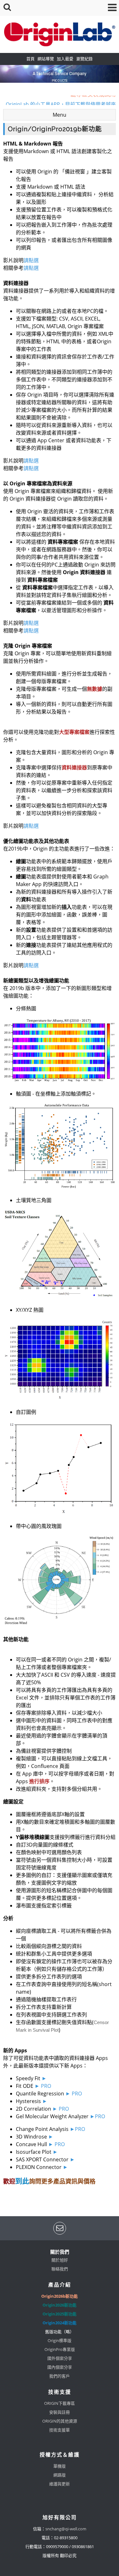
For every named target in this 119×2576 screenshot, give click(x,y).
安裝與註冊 (60, 2412)
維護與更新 (60, 2484)
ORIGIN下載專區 (60, 2403)
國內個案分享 (60, 2367)
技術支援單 (60, 2430)
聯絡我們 (60, 2269)
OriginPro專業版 (60, 2349)
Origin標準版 (60, 2340)
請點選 (31, 260)
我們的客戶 (60, 2376)
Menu (60, 115)
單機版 (60, 2466)
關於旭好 (60, 2260)
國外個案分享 (60, 2358)
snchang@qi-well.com (66, 2529)
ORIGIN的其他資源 (60, 2421)
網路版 (60, 2475)
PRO (46, 2086)
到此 (22, 2181)
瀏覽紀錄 (84, 59)
